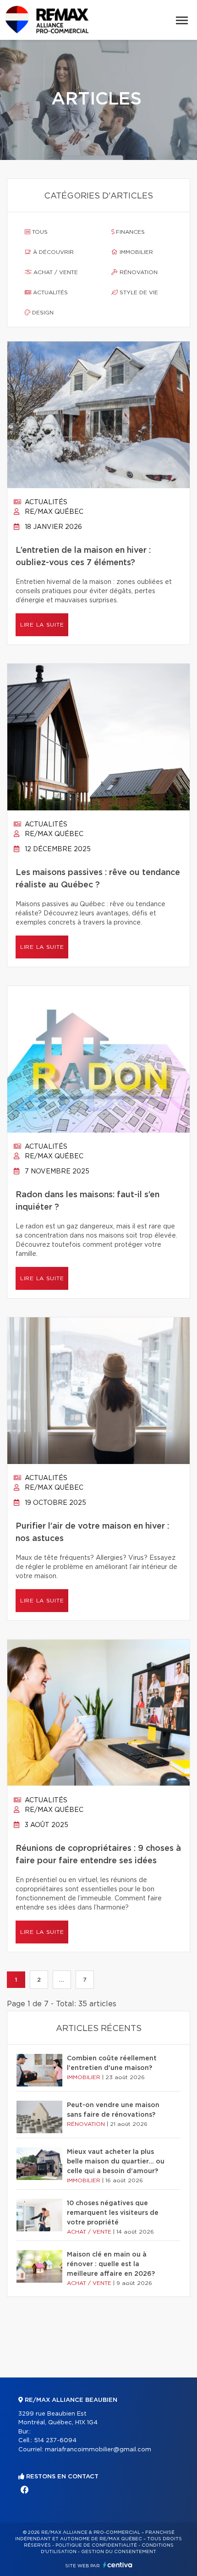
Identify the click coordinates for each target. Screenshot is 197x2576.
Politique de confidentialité (96, 2545)
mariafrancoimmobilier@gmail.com (98, 2450)
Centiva (118, 2565)
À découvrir (52, 252)
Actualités (49, 292)
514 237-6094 (55, 2441)
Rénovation (138, 272)
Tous (39, 232)
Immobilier (135, 252)
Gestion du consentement (119, 2552)
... (62, 1980)
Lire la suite (42, 625)
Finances (129, 232)
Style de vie (138, 292)
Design (42, 313)
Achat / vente (55, 272)
